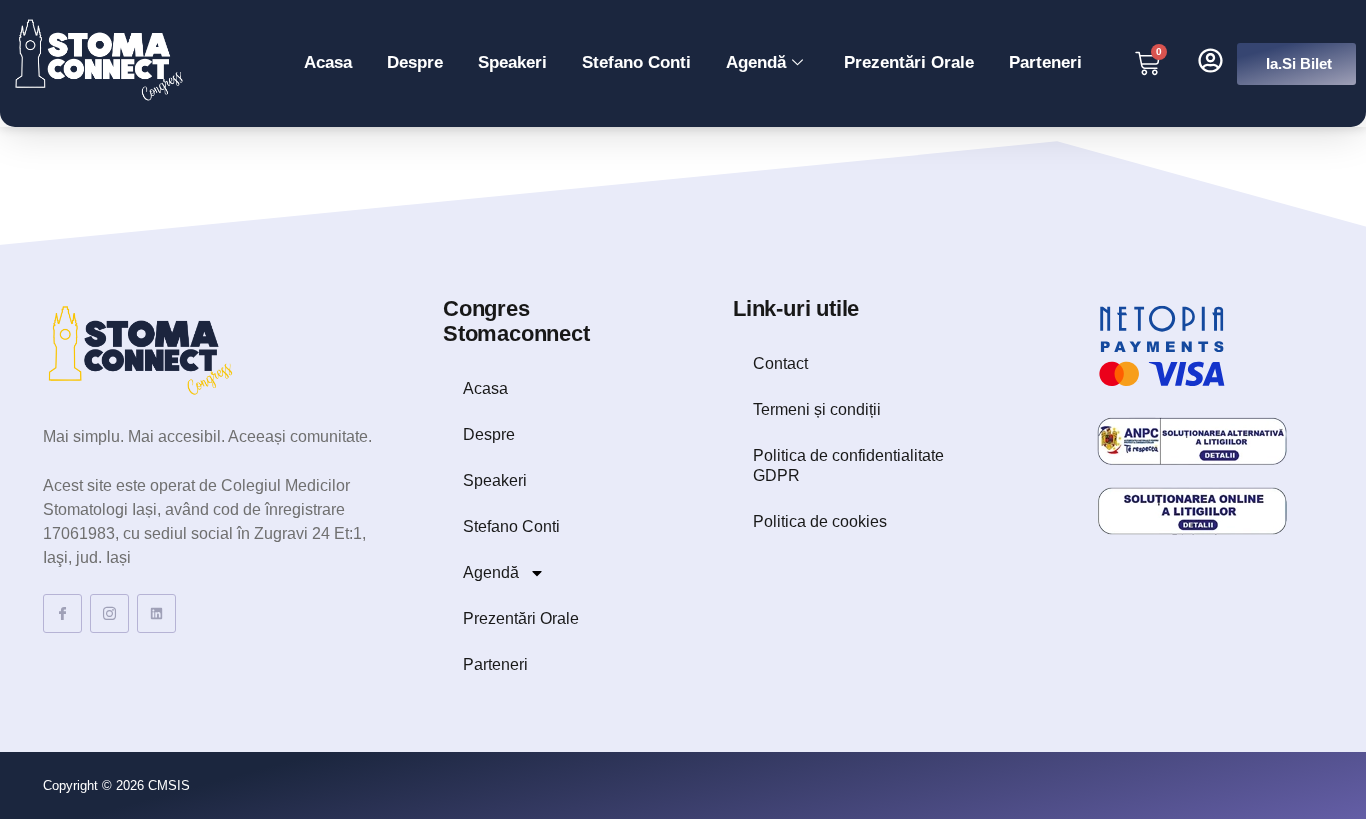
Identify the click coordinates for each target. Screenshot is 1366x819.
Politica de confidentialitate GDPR (848, 465)
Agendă (756, 62)
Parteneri (1045, 62)
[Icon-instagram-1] (109, 613)
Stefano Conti (636, 62)
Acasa (328, 62)
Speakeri (512, 62)
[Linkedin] (156, 613)
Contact (780, 363)
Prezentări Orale (909, 62)
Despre (415, 62)
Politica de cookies (820, 521)
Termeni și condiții (817, 409)
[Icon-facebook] (62, 613)
